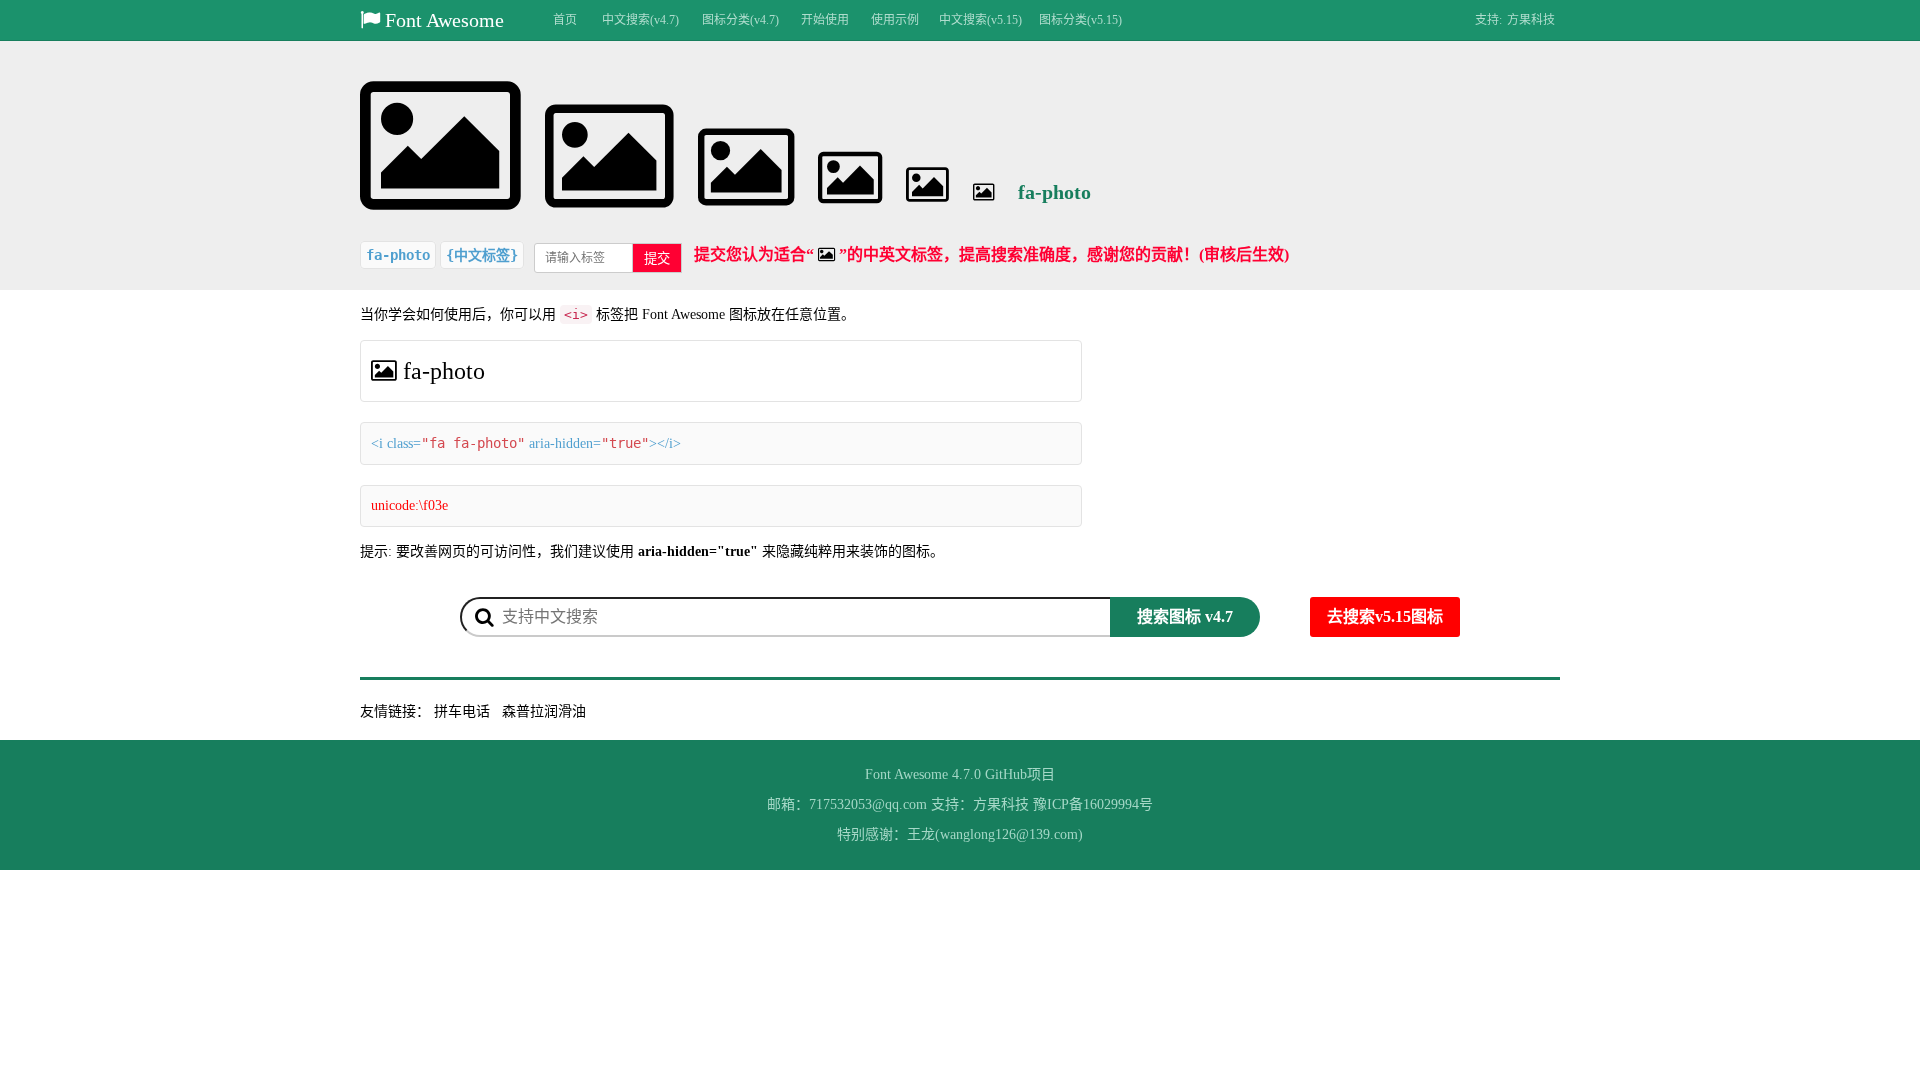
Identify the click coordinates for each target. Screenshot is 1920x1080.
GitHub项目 (1020, 774)
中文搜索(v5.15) (980, 20)
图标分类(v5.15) (1080, 20)
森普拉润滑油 (544, 711)
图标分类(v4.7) (740, 20)
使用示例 (895, 20)
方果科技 (1531, 20)
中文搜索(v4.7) (640, 20)
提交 (657, 258)
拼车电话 (462, 711)
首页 (565, 20)
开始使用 (825, 20)
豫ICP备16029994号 (1093, 804)
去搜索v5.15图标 (1385, 616)
